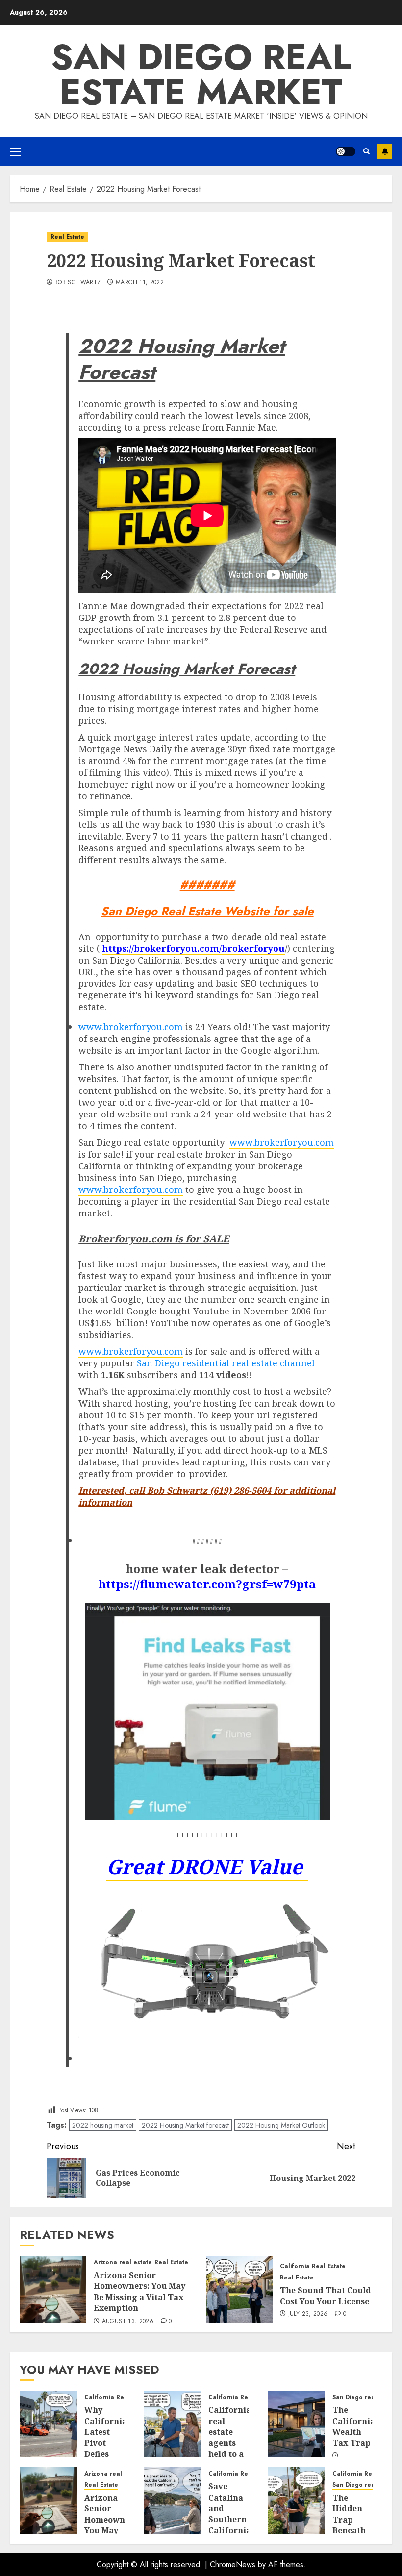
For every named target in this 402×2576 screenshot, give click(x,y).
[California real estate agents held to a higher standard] (172, 2424)
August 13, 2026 (128, 2322)
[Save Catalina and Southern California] (172, 2501)
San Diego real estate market (201, 74)
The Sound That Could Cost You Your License (326, 2296)
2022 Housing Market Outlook (281, 2125)
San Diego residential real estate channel (226, 1363)
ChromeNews (233, 2564)
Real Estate (67, 237)
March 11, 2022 (140, 283)
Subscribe (385, 151)
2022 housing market (103, 2125)
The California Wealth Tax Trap (354, 2426)
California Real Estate (313, 2266)
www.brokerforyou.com (131, 1027)
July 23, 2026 (308, 2314)
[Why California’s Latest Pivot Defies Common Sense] (48, 2424)
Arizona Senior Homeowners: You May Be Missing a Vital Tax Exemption (139, 2291)
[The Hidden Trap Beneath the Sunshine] (297, 2501)
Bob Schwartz (77, 283)
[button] (15, 151)
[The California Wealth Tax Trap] (297, 2424)
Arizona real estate (123, 2263)
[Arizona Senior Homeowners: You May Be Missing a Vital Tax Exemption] (53, 2289)
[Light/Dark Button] (346, 151)
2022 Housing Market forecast (185, 2125)
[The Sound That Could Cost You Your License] (239, 2289)
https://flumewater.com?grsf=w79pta (207, 1584)
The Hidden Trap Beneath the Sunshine (351, 2525)
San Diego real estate (365, 2397)
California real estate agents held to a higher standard (230, 2443)
